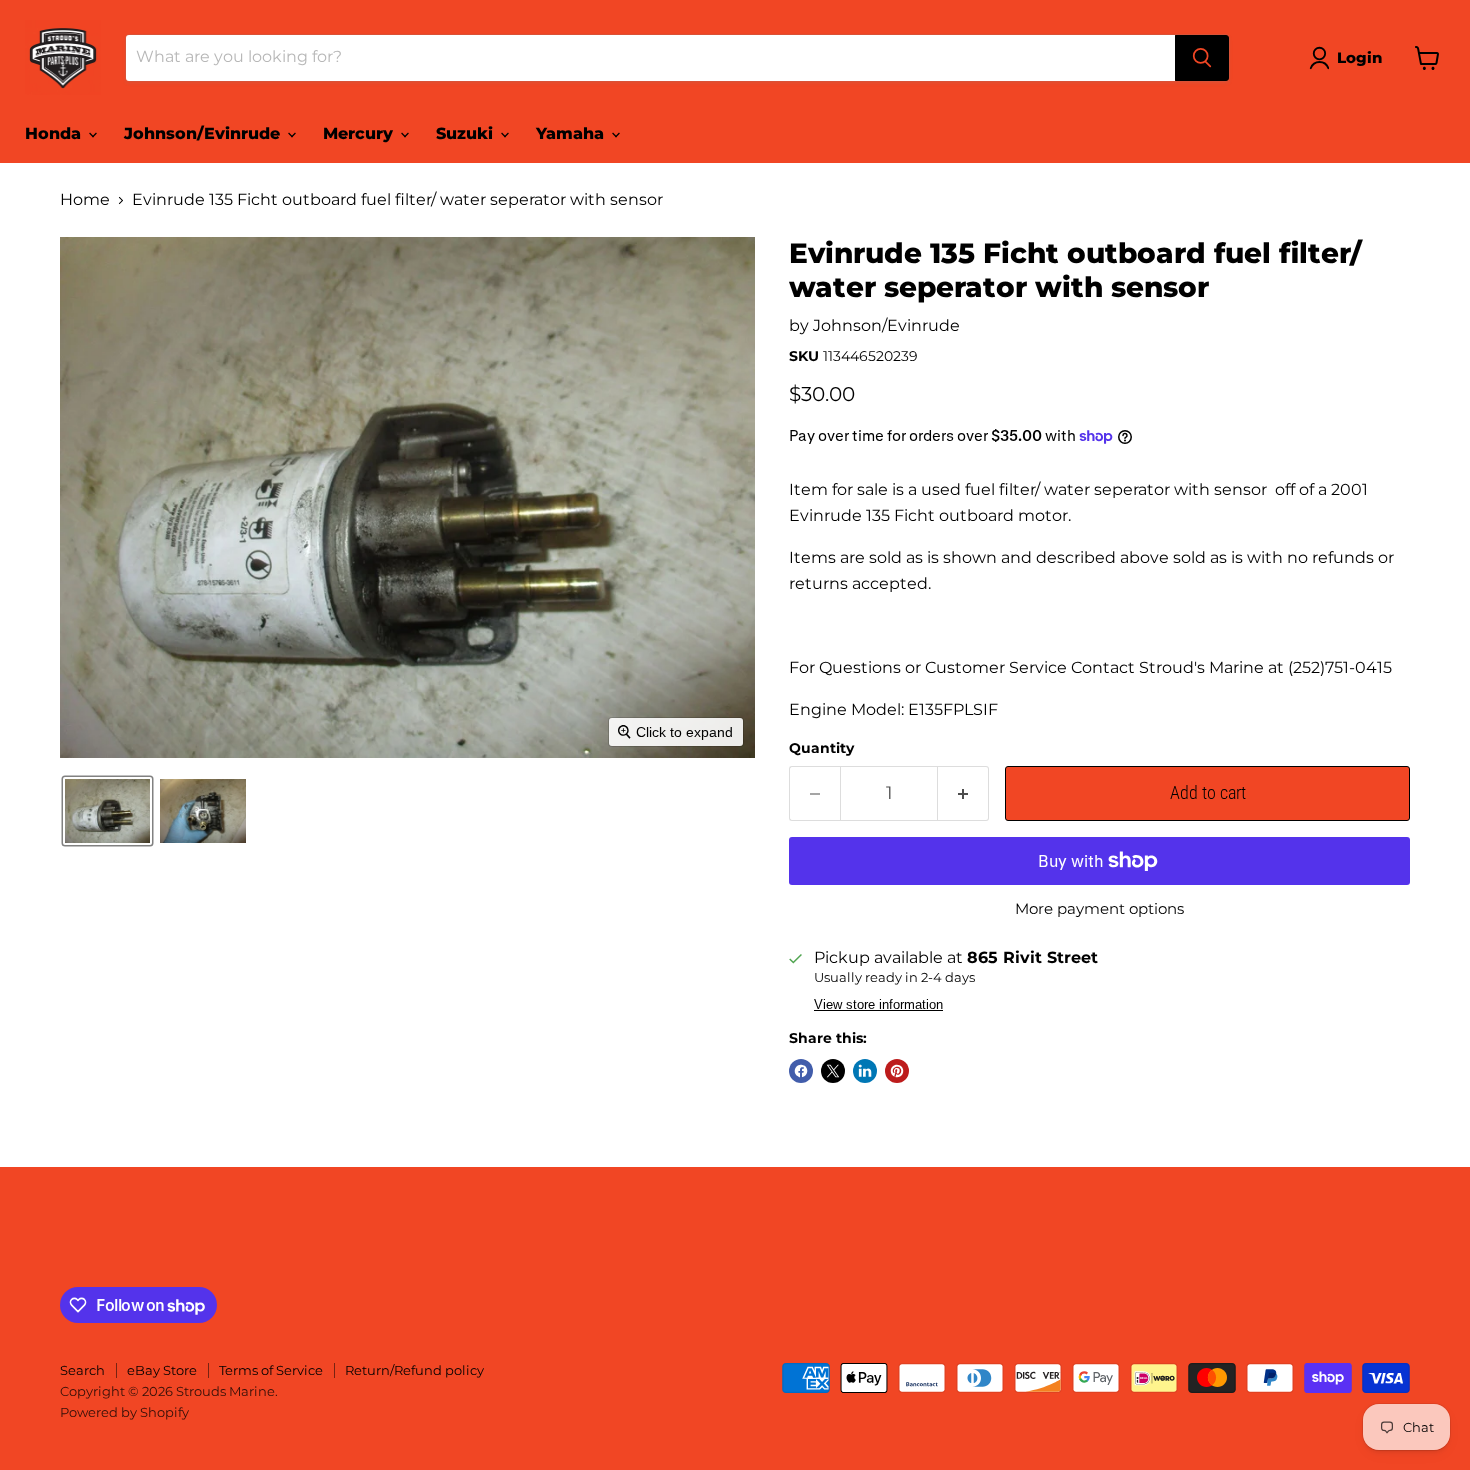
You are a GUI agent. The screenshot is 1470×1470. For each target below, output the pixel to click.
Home (85, 200)
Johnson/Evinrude (204, 133)
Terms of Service (271, 1370)
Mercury (360, 133)
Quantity (821, 748)
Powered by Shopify (124, 1412)
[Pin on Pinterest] (897, 1071)
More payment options (1099, 908)
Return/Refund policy (414, 1370)
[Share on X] (833, 1071)
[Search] (1202, 58)
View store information (878, 1005)
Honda (55, 133)
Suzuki (467, 133)
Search (82, 1370)
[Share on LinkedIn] (865, 1071)
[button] (1349, 58)
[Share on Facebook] (801, 1071)
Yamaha (572, 133)
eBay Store (162, 1370)
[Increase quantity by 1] (963, 793)
